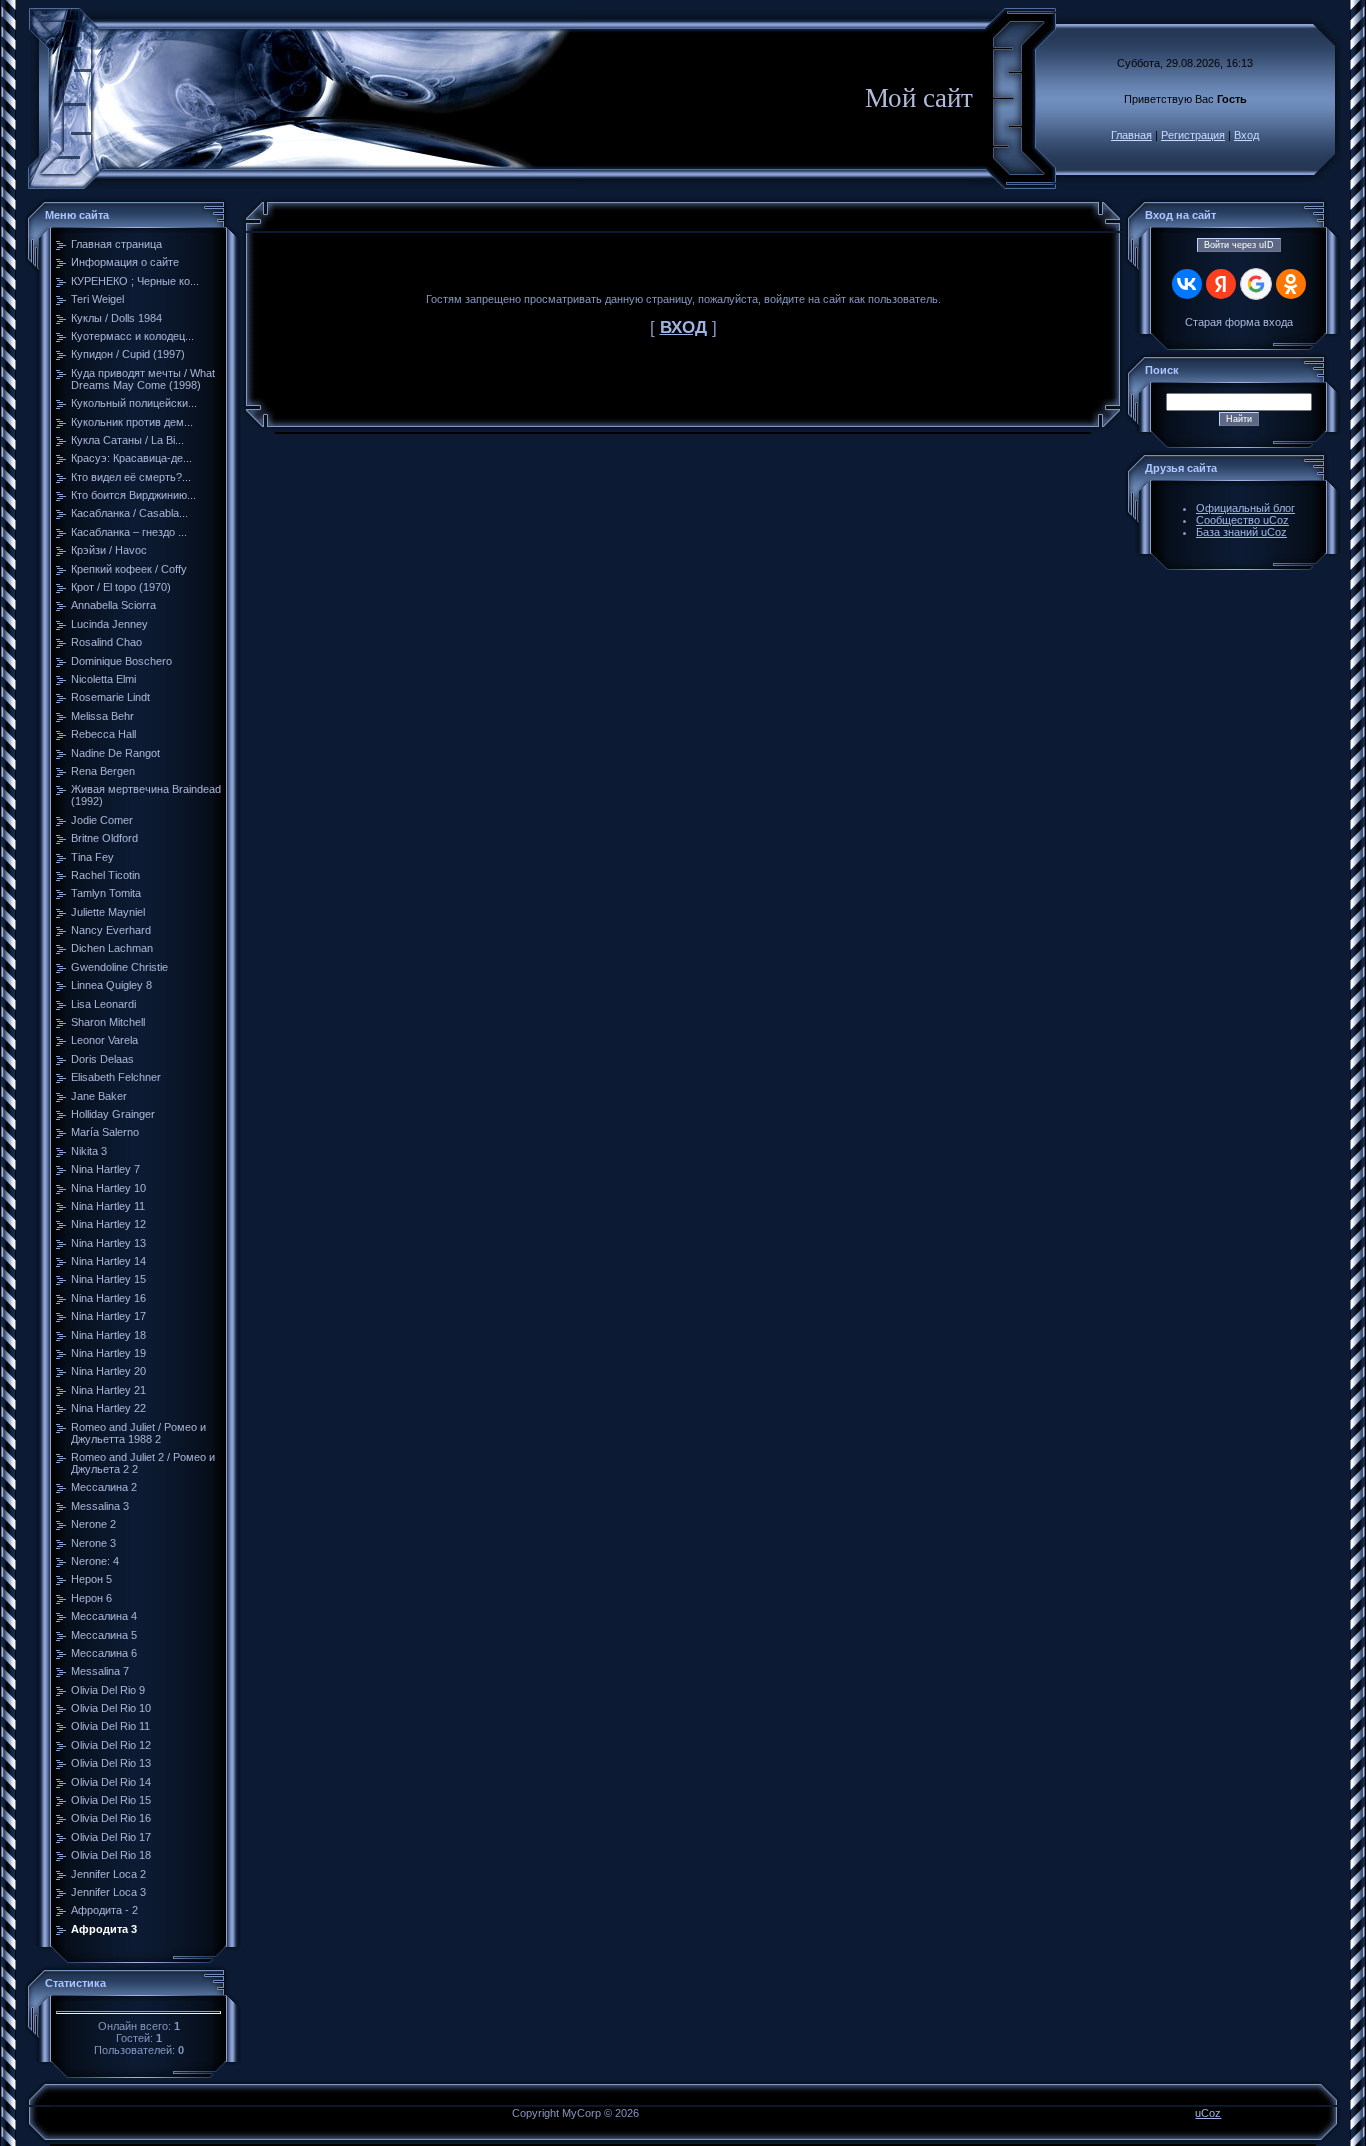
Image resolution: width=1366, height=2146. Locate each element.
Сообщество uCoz (1242, 520)
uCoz (1208, 2113)
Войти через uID (1239, 245)
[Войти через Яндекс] (1221, 284)
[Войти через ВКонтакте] (1187, 284)
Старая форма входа (1239, 322)
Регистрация (1193, 135)
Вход (1246, 135)
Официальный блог (1245, 508)
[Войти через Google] (1256, 284)
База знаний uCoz (1241, 532)
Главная (1131, 135)
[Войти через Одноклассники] (1291, 284)
